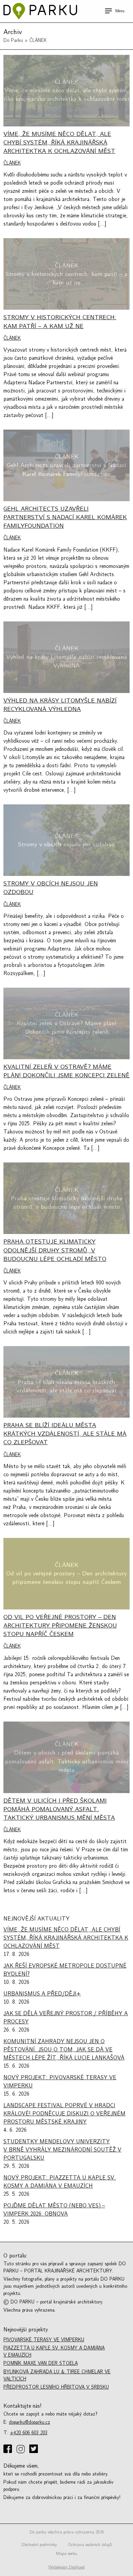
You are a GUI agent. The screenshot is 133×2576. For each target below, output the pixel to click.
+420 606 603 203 (29, 2433)
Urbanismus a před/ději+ (42, 1994)
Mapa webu (66, 2554)
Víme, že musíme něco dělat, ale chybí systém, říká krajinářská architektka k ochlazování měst (66, 1938)
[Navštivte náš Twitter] (34, 2449)
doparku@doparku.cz (29, 2422)
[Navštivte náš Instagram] (21, 2450)
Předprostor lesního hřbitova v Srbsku (56, 2387)
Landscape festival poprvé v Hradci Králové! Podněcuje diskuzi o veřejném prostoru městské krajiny (64, 2114)
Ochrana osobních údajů (90, 2545)
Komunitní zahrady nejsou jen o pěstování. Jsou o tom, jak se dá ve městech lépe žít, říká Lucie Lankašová (64, 2050)
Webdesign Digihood (66, 2567)
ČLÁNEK (12, 163)
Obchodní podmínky (39, 2545)
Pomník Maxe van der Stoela (41, 2363)
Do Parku (13, 40)
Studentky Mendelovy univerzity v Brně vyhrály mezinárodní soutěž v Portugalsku (62, 2150)
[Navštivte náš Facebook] (8, 2449)
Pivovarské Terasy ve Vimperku (44, 2340)
